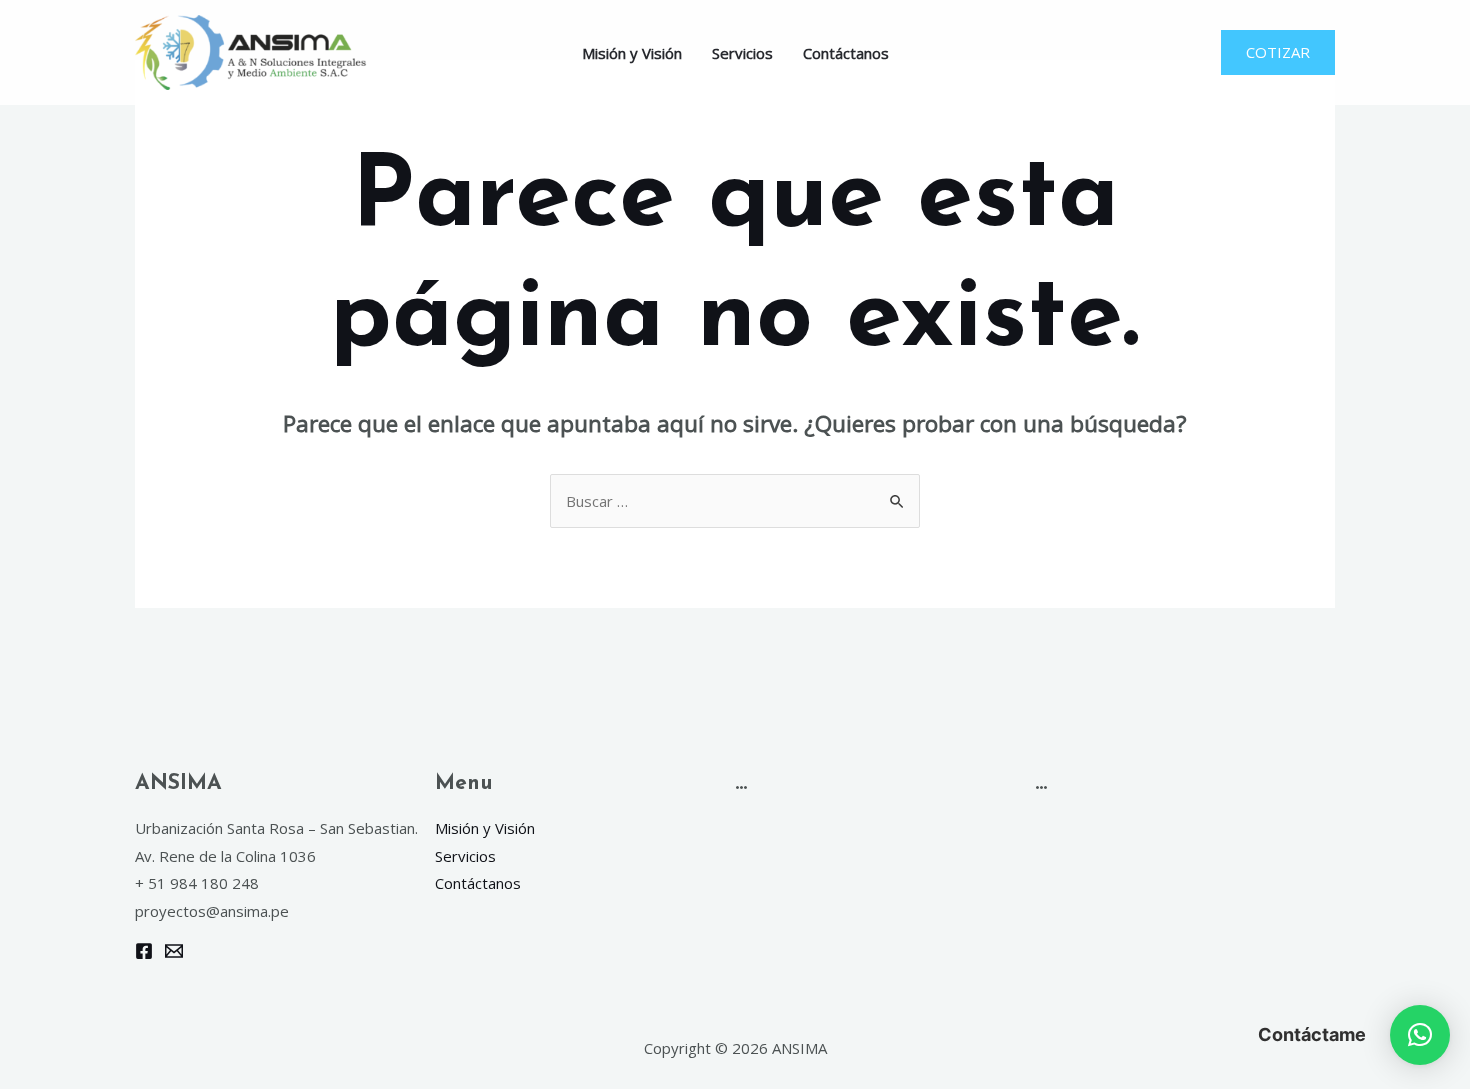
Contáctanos (846, 53)
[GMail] (174, 951)
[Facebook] (144, 951)
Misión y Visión (632, 53)
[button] (1420, 1035)
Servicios (742, 53)
